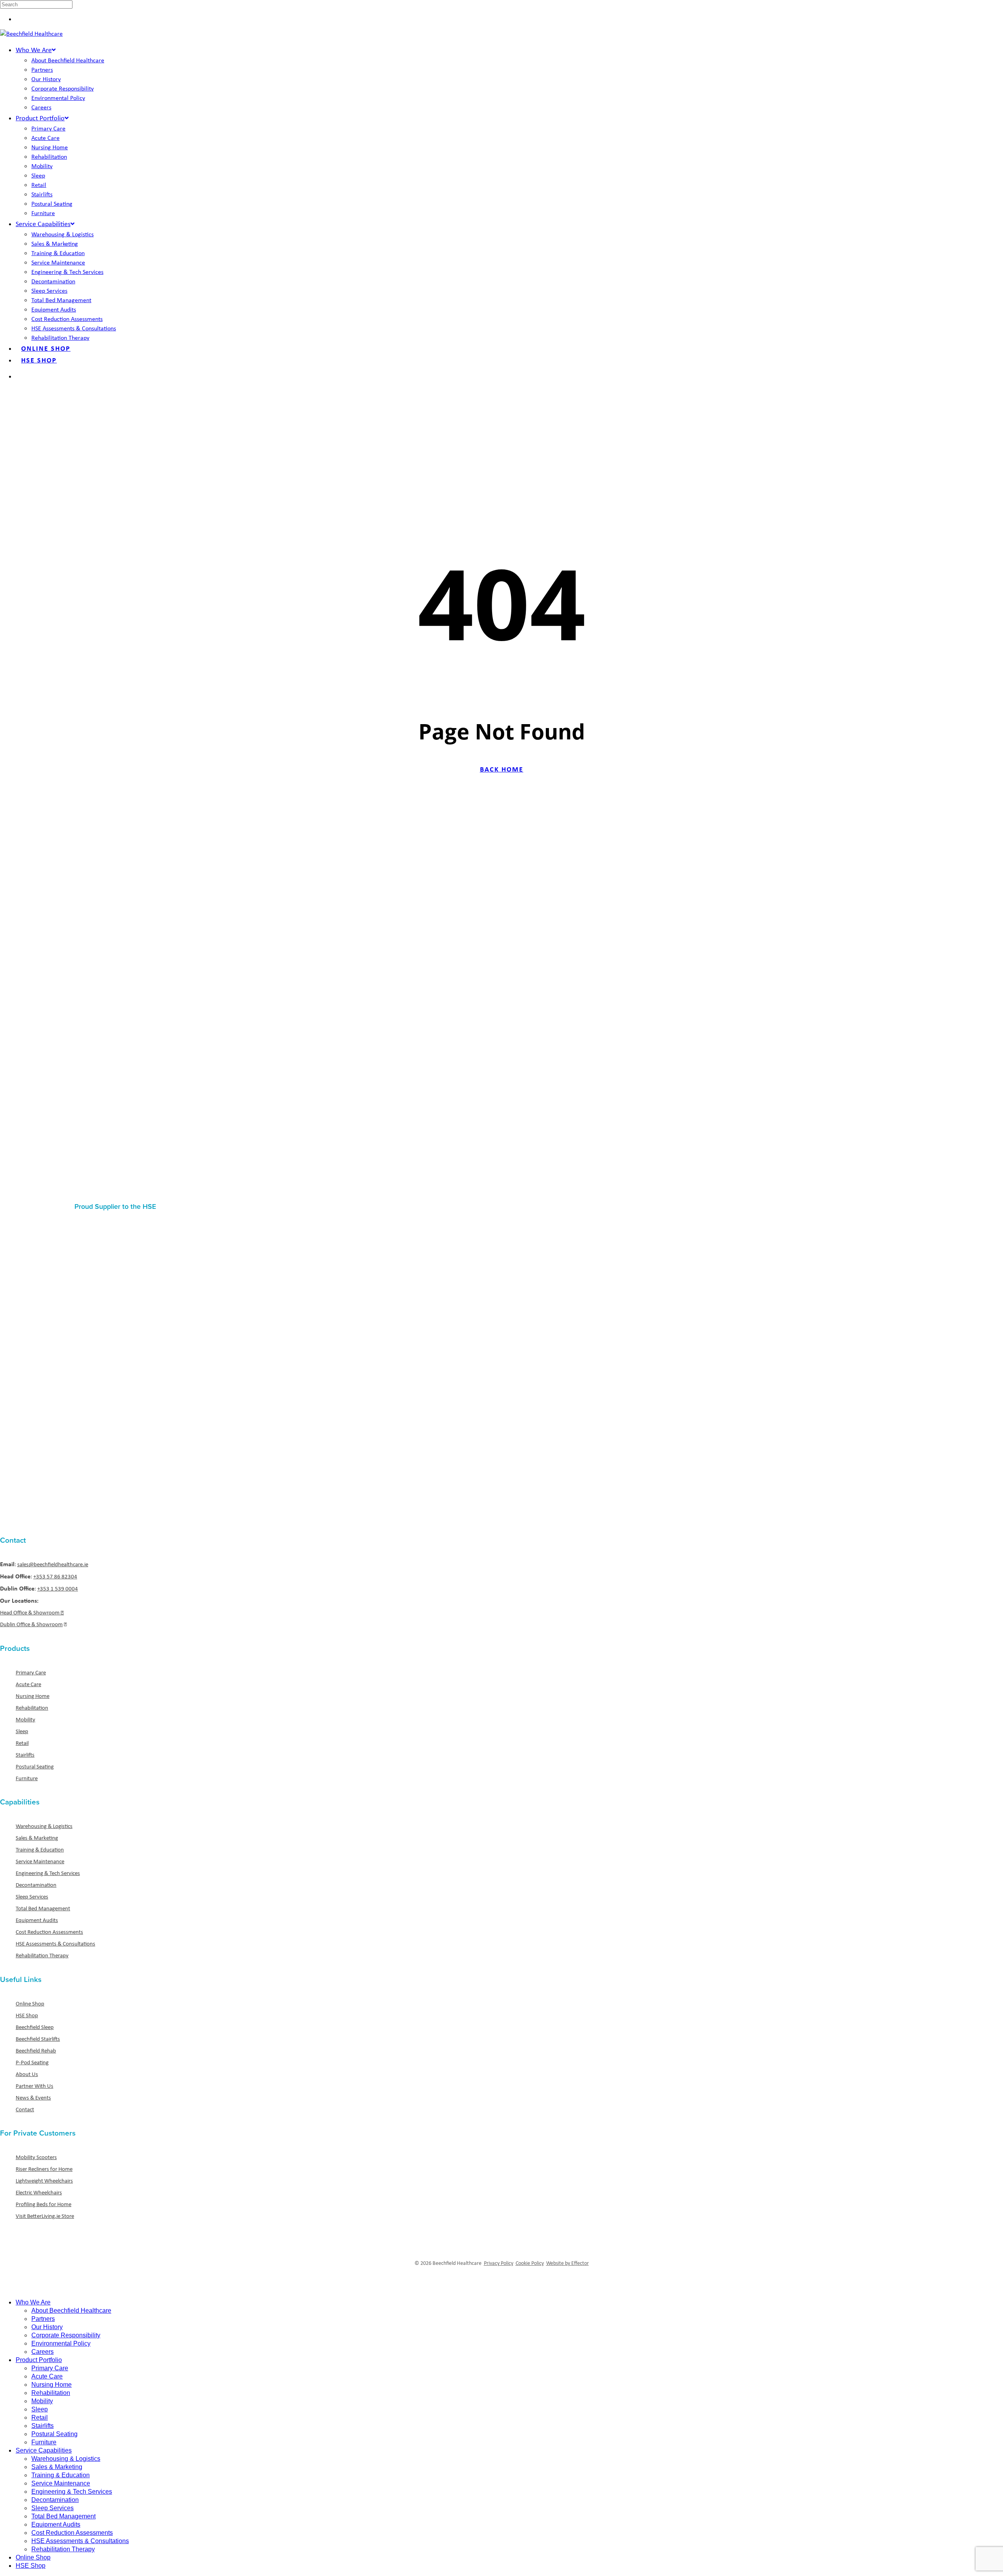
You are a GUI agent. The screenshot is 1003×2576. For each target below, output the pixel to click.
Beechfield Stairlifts (38, 2039)
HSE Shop (27, 2015)
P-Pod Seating (32, 2062)
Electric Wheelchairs (39, 2192)
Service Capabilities (44, 2450)
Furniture (27, 1778)
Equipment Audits (37, 1920)
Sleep (22, 1731)
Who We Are (33, 2302)
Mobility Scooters (36, 2157)
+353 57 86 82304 (55, 1576)
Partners (43, 2319)
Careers (43, 2352)
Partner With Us (34, 2086)
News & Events (33, 2098)
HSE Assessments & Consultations (55, 1944)
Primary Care (31, 1672)
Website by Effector (568, 2263)
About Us (27, 2074)
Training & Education (40, 1850)
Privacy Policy (499, 2263)
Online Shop (30, 2004)
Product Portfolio (39, 2360)
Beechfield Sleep (35, 2027)
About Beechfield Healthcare (71, 2311)
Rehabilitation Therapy (42, 1955)
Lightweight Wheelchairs (44, 2181)
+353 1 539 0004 (58, 1589)
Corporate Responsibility (66, 2335)
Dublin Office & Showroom (31, 1624)
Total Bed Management (43, 1908)
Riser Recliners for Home (44, 2169)
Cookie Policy (530, 2263)
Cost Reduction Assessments (49, 1932)
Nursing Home (33, 1696)
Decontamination (36, 1885)
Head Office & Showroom (30, 1612)
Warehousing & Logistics (44, 1826)
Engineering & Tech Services (48, 1873)
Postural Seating (35, 1766)
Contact (25, 2109)
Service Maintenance (40, 1861)
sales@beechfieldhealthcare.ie (53, 1564)
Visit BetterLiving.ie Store (45, 2216)
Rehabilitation (32, 1708)
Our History (47, 2327)
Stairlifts (25, 1755)
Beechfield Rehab (36, 2051)
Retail (22, 1743)
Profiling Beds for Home (43, 2204)
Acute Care (28, 1684)
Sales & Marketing (37, 1838)
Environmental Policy (61, 2343)
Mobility (25, 1719)
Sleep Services (32, 1897)
